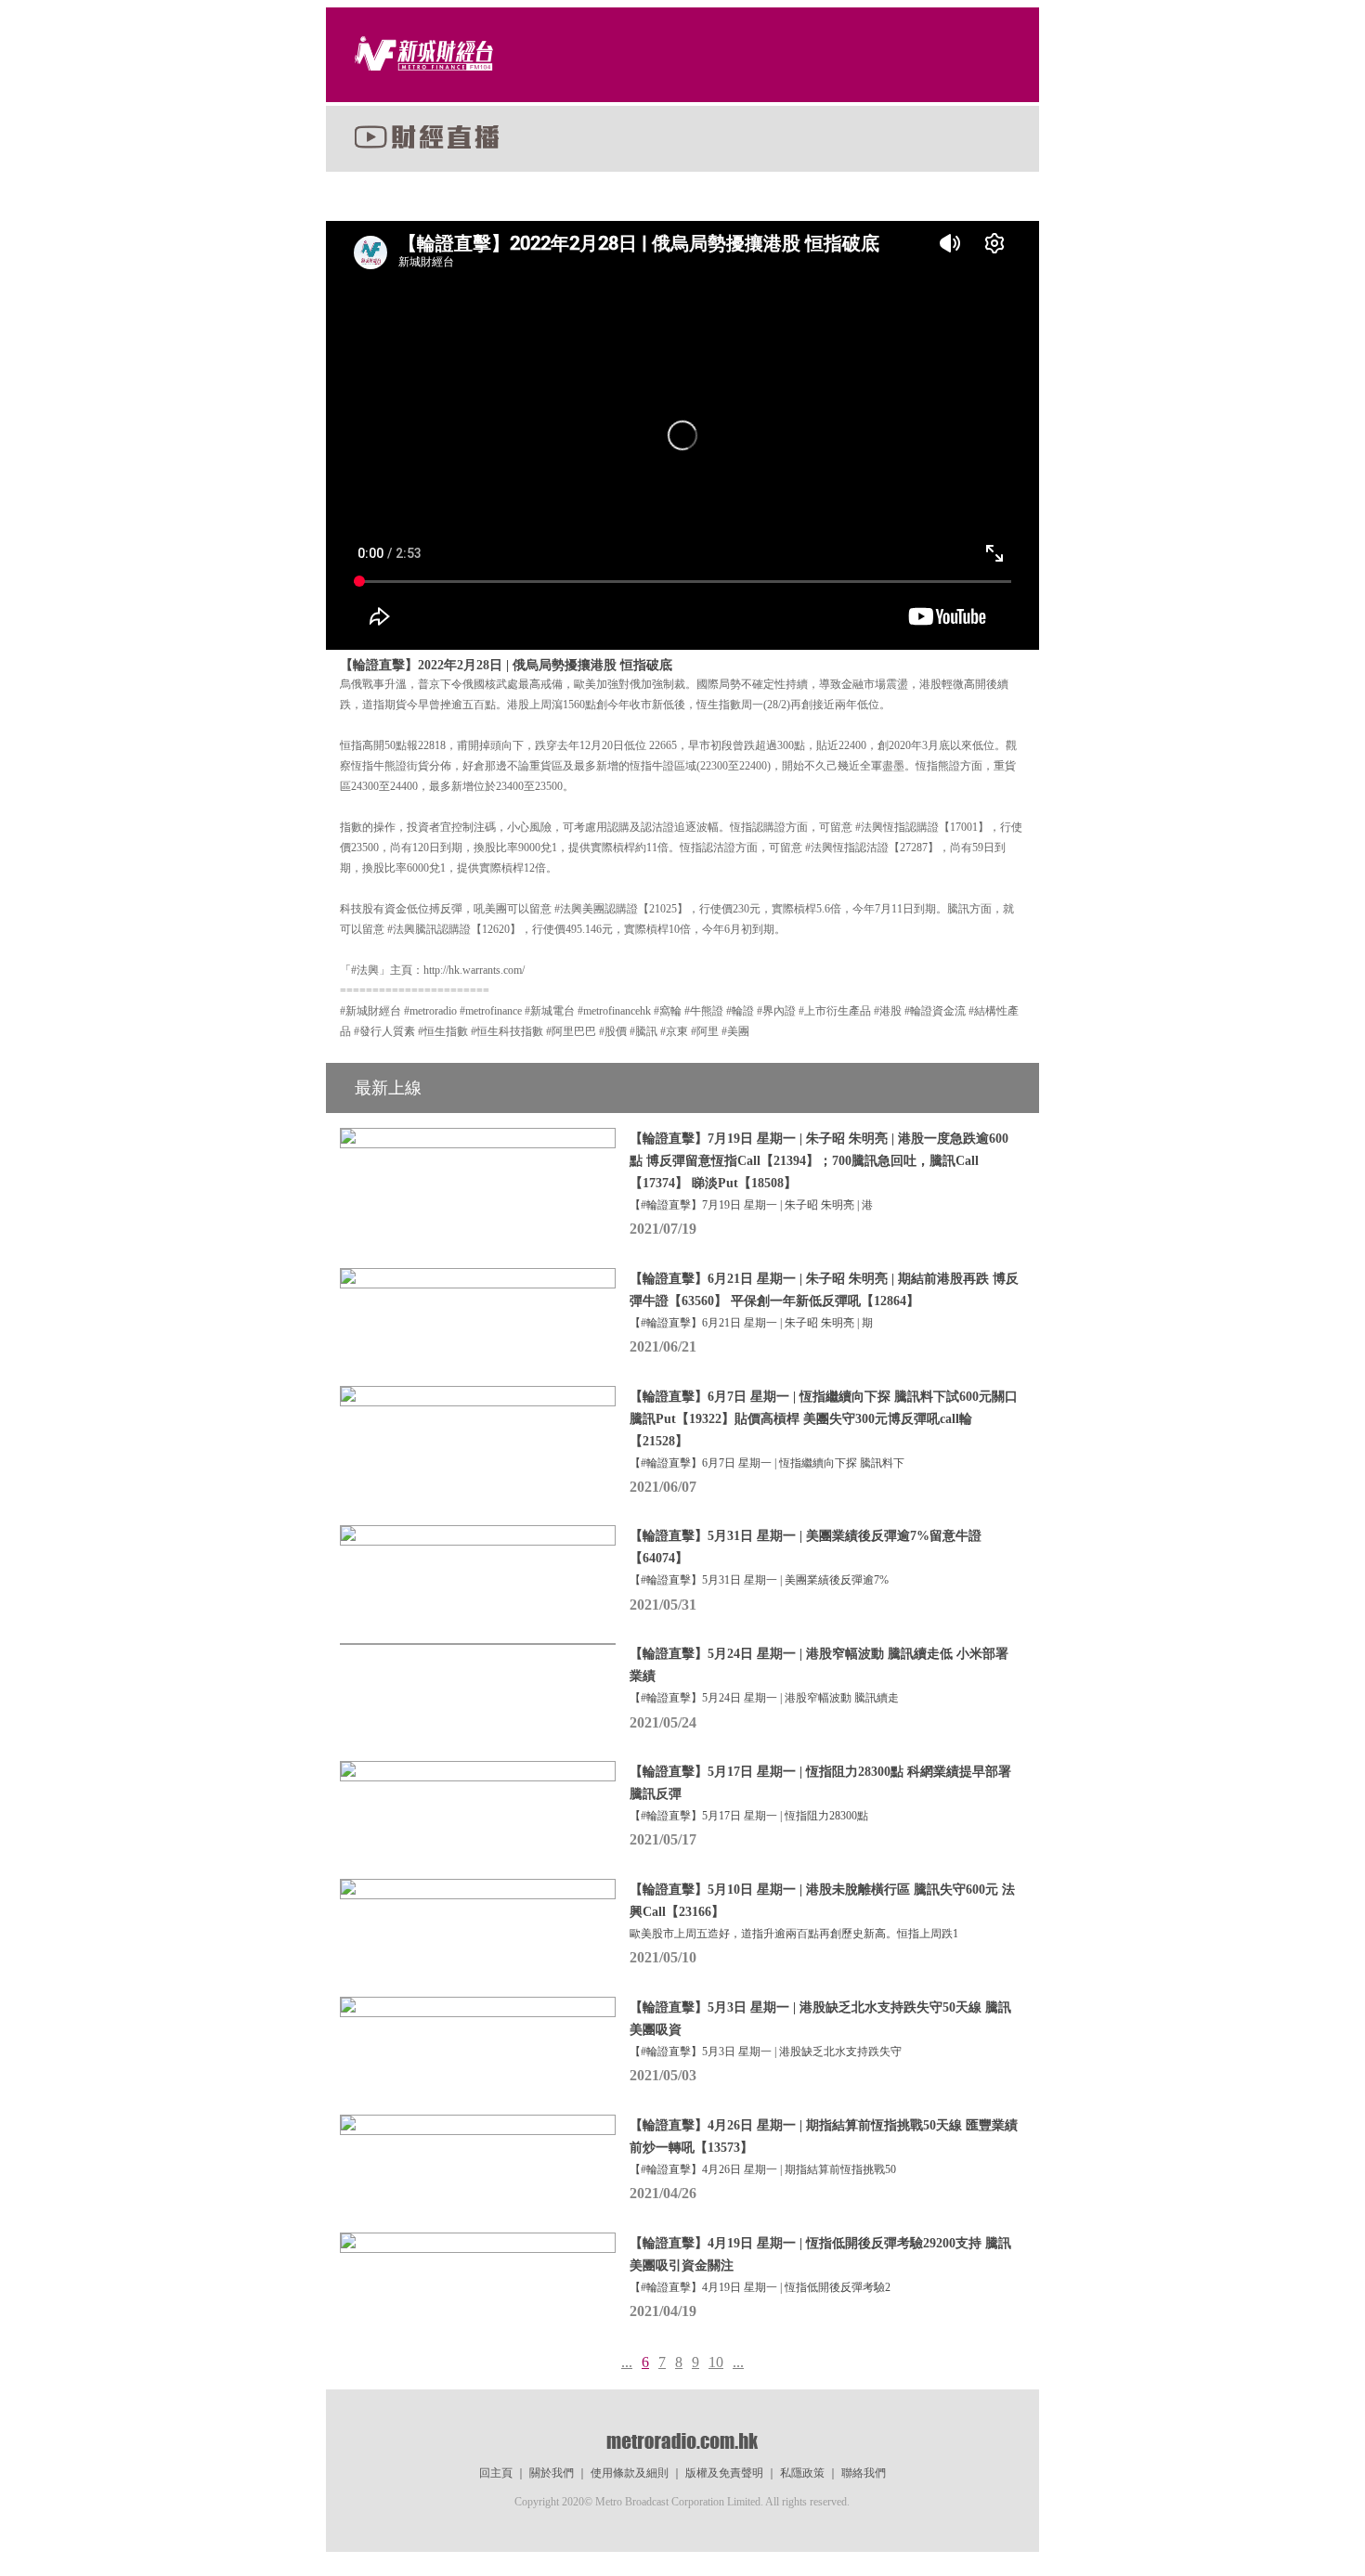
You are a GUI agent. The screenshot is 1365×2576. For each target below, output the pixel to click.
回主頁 (496, 2473)
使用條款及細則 (630, 2473)
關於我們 (552, 2473)
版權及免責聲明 (724, 2473)
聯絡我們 (864, 2473)
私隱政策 (802, 2473)
